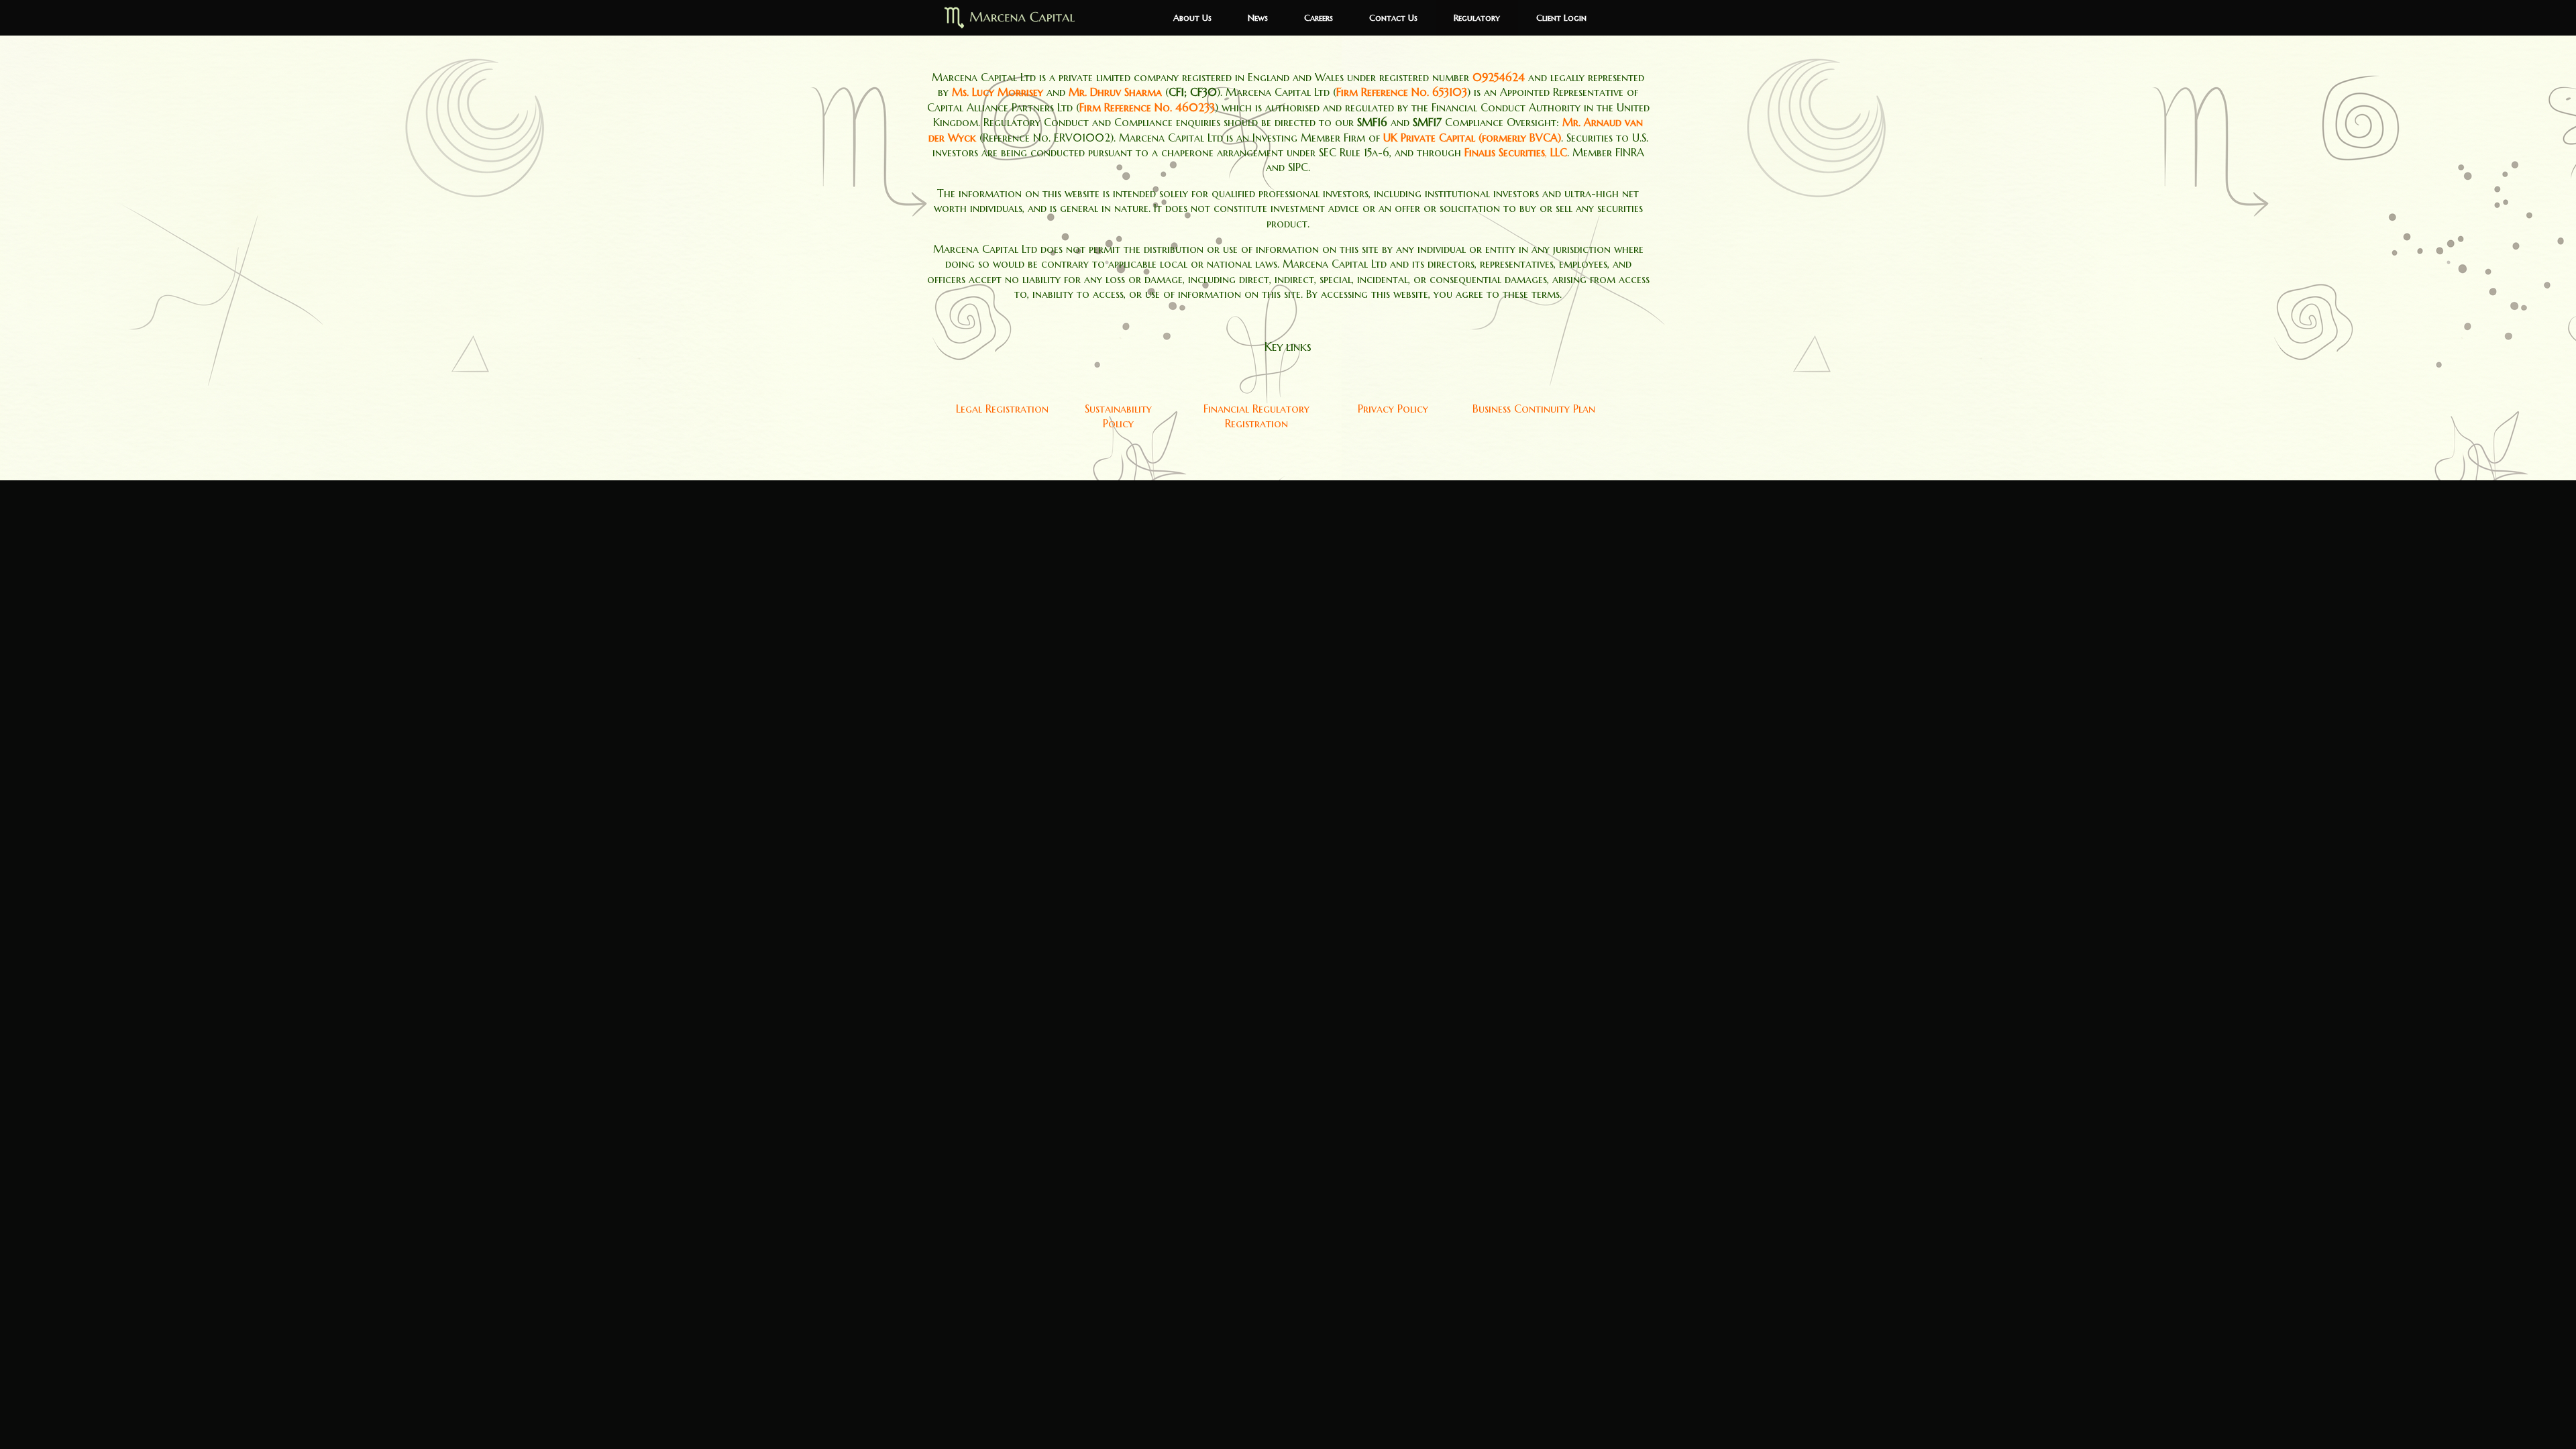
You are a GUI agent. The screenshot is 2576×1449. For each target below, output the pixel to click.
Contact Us (1393, 18)
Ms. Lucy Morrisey (998, 92)
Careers (1319, 18)
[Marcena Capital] (1012, 18)
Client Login (1561, 18)
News (1258, 18)
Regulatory (1477, 18)
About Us (1192, 18)
